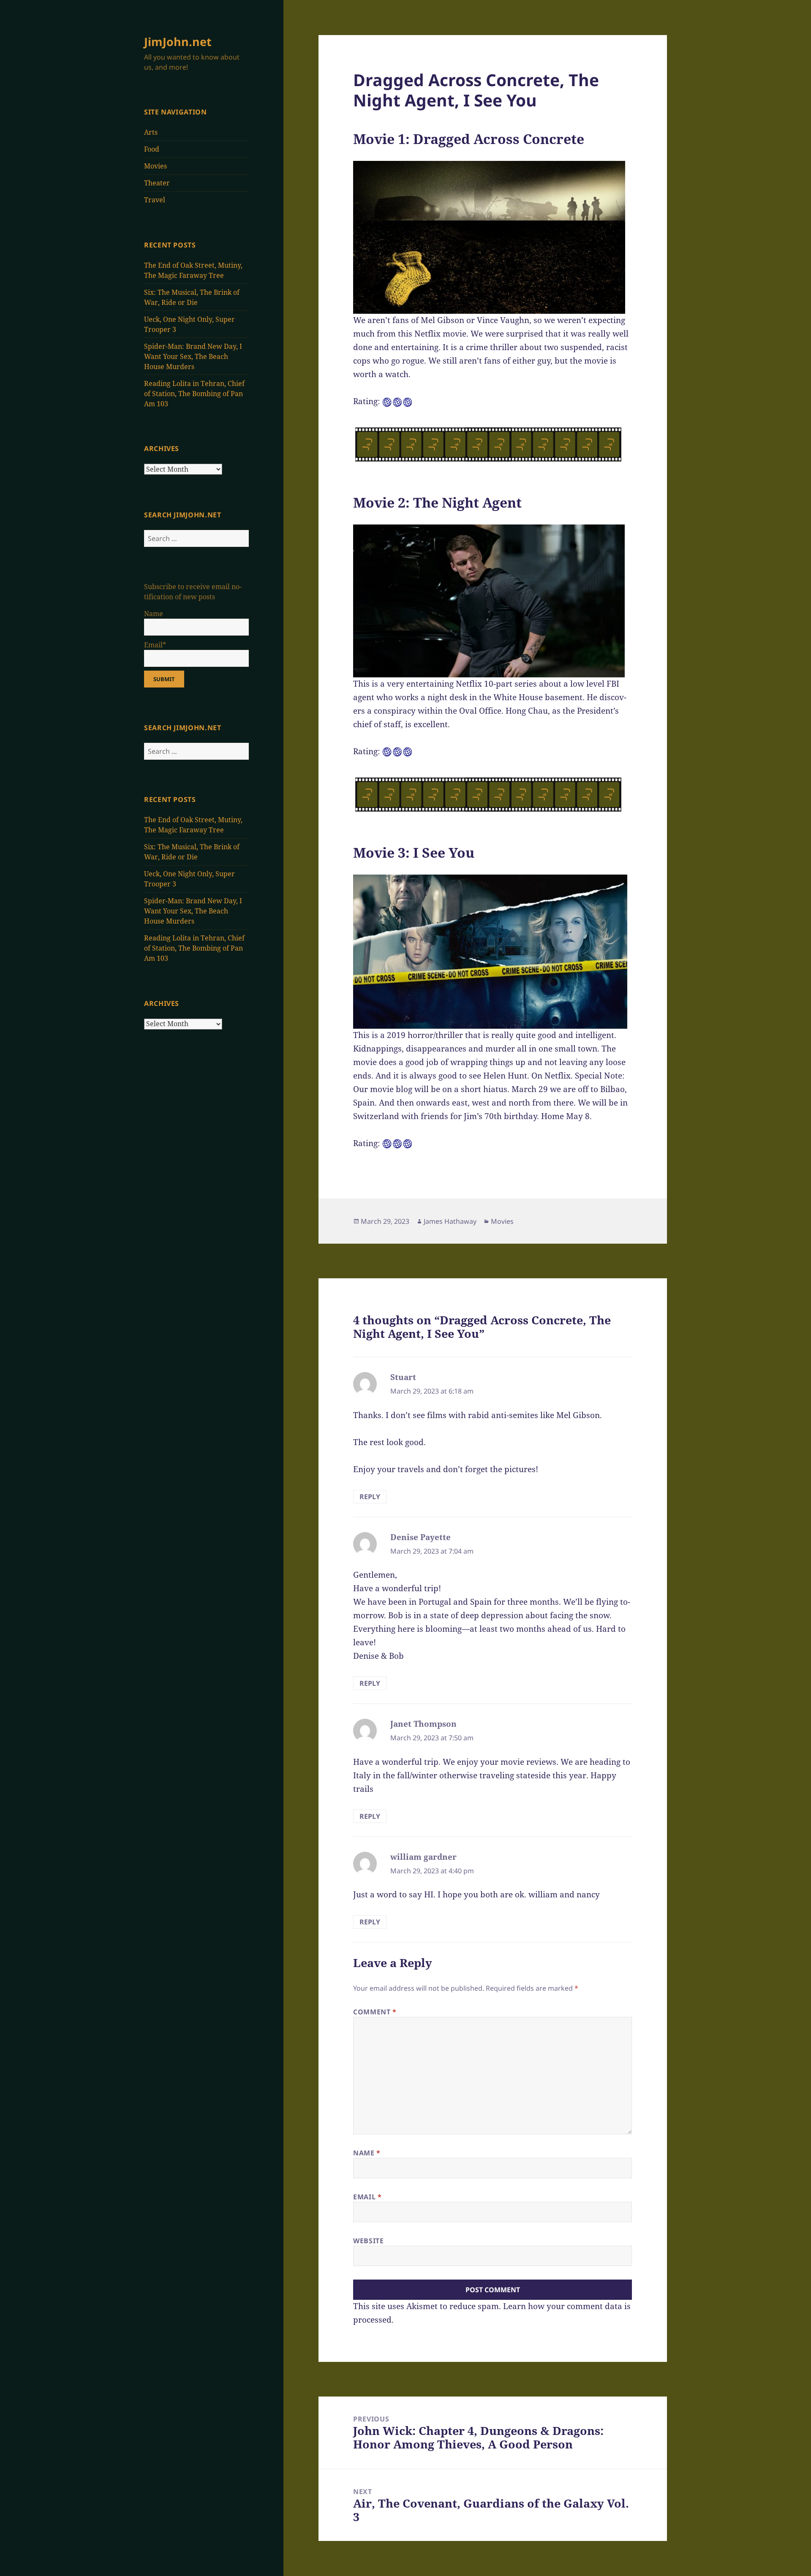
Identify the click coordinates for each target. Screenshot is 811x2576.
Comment (375, 2012)
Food (152, 149)
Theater (157, 183)
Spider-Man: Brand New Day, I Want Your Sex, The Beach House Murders (193, 356)
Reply (370, 1497)
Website (368, 2241)
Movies (155, 166)
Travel (155, 200)
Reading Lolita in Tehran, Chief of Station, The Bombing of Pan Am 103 (194, 394)
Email (367, 2197)
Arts (151, 132)
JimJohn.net (178, 42)
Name (367, 2153)
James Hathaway (450, 1221)
